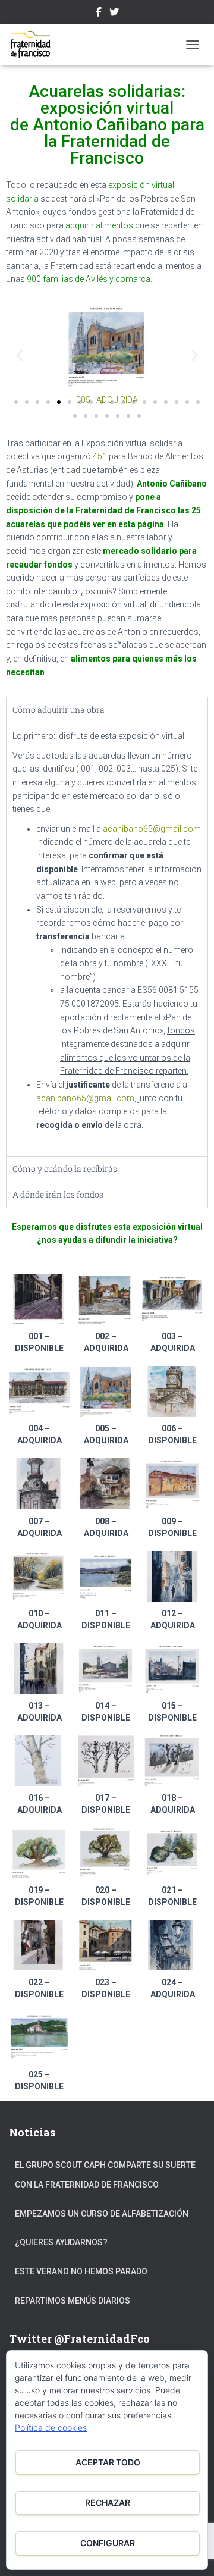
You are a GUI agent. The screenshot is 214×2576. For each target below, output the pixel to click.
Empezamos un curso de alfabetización (102, 2214)
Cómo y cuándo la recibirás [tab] (65, 1169)
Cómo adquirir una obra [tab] (59, 709)
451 (100, 456)
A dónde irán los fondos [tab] (58, 1194)
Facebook (99, 14)
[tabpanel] (107, 939)
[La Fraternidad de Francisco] (36, 45)
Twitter (114, 14)
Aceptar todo (108, 2462)
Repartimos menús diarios (73, 2301)
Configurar (108, 2543)
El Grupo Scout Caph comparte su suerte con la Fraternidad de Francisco (105, 2175)
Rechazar (108, 2503)
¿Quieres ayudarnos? (61, 2242)
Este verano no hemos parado (81, 2271)
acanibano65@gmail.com (152, 829)
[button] (19, 355)
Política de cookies (51, 2428)
